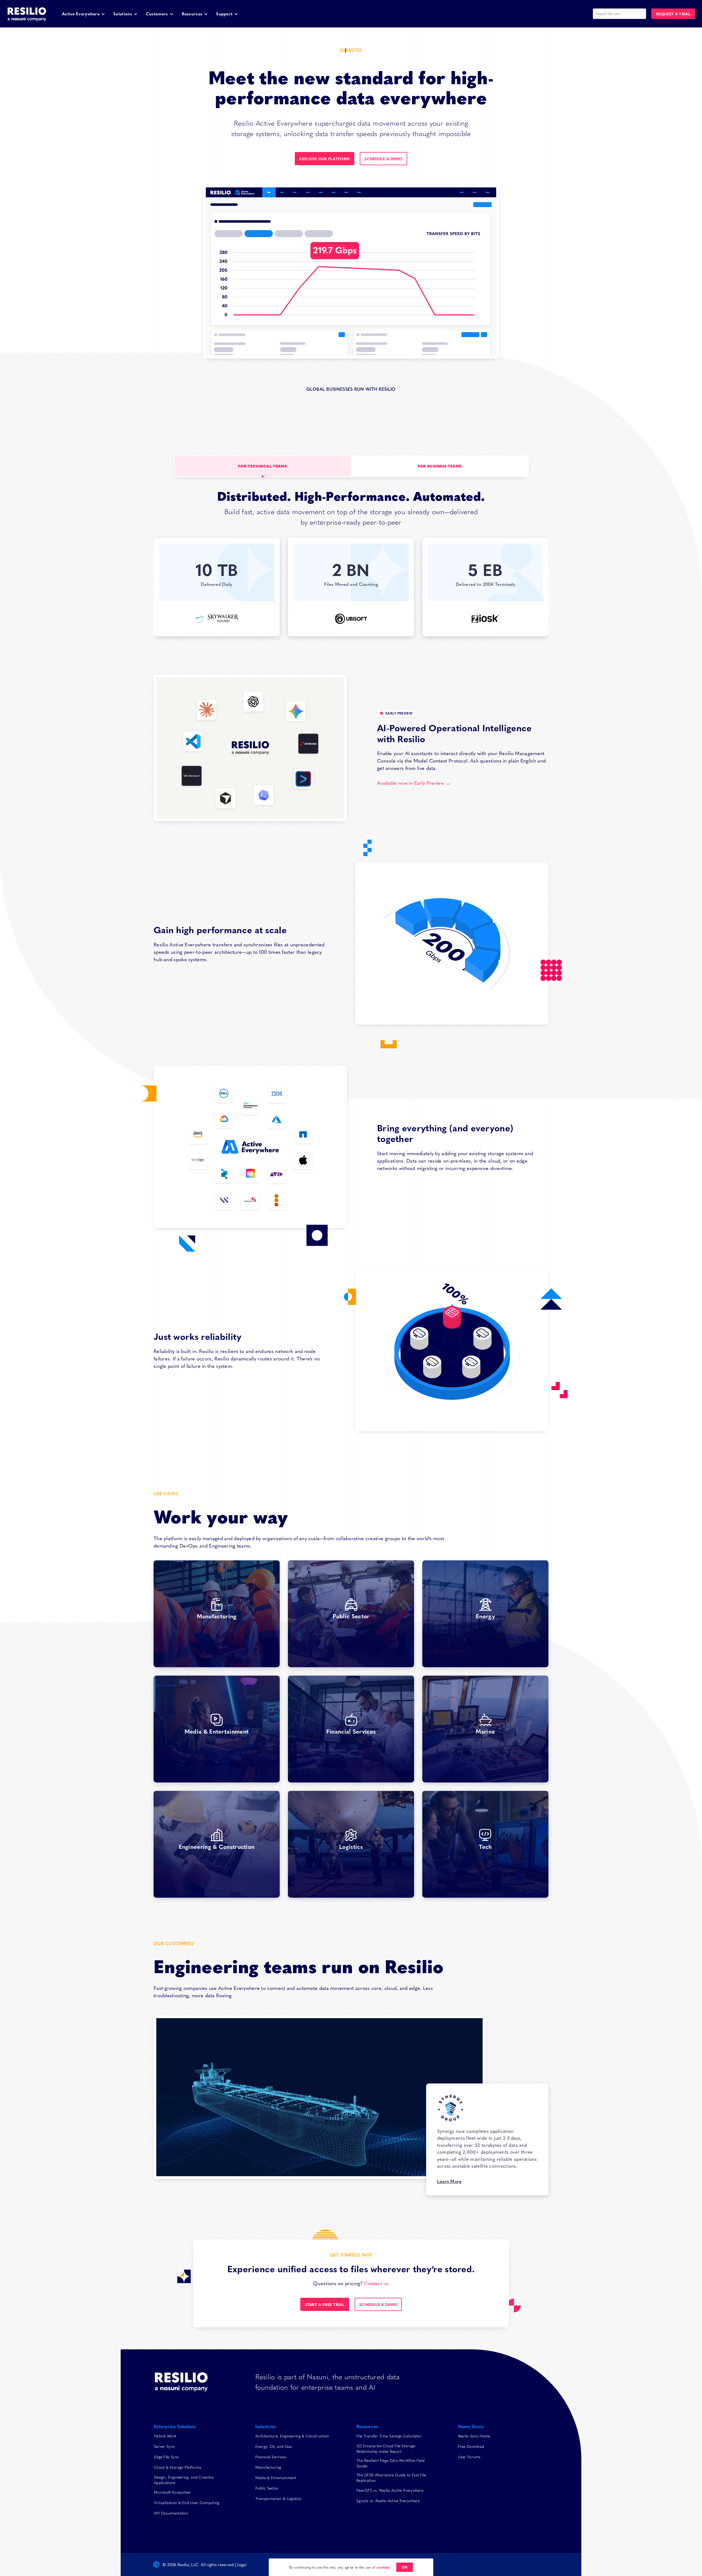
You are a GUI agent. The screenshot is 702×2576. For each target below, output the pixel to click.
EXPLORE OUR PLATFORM (325, 159)
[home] (27, 14)
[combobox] (619, 14)
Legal (242, 2564)
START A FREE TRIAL (325, 2304)
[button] (83, 14)
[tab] (262, 466)
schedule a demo (383, 159)
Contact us (377, 2283)
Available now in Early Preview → (414, 783)
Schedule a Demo (378, 2304)
